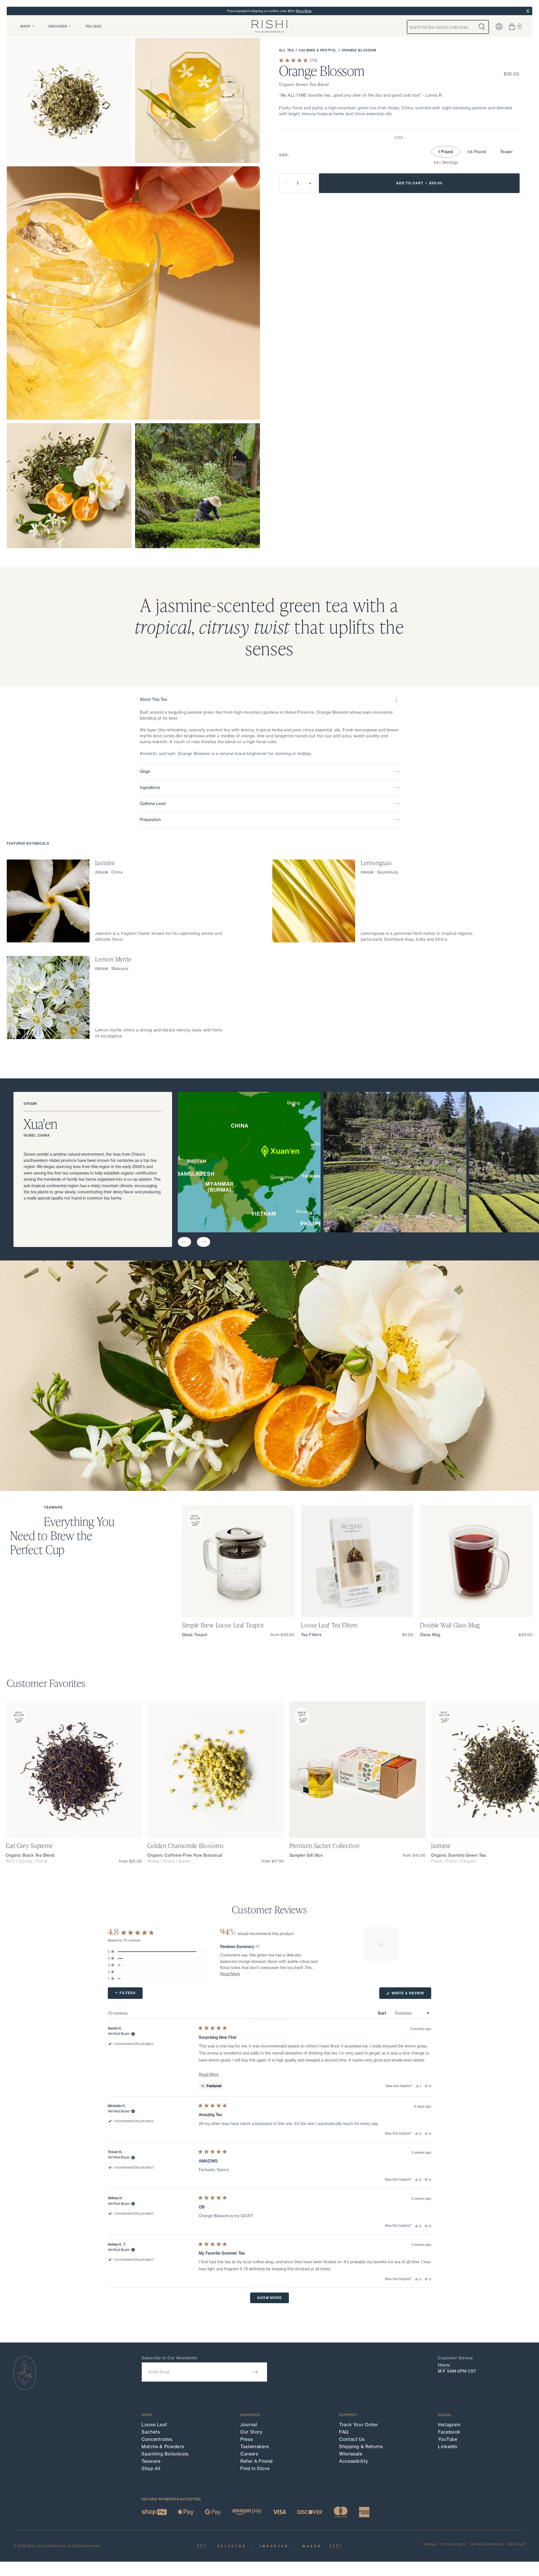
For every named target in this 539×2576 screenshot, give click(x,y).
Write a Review (411, 1995)
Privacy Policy (453, 2544)
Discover (58, 26)
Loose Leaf (154, 2425)
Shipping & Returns (361, 2446)
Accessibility (353, 2461)
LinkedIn (448, 2446)
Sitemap (430, 2544)
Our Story (251, 2432)
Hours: (444, 2365)
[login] (499, 27)
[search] (482, 27)
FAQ (344, 2432)
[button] (184, 1242)
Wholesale (351, 2454)
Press (246, 2439)
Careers (249, 2454)
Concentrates (157, 2439)
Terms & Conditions (486, 2544)
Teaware (151, 2461)
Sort (382, 2013)
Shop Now (304, 11)
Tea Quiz (93, 26)
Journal (249, 2425)
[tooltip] (258, 1947)
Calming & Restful (318, 50)
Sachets (151, 2432)
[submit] (255, 2372)
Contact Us (352, 2439)
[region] (382, 1944)
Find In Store (255, 2468)
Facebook (449, 2432)
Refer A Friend (257, 2461)
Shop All (151, 2468)
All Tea (286, 50)
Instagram (449, 2425)
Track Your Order (358, 2425)
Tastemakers (255, 2446)
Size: (399, 138)
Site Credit (516, 2544)
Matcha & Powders (163, 2446)
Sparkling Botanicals (165, 2454)
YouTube (448, 2439)
